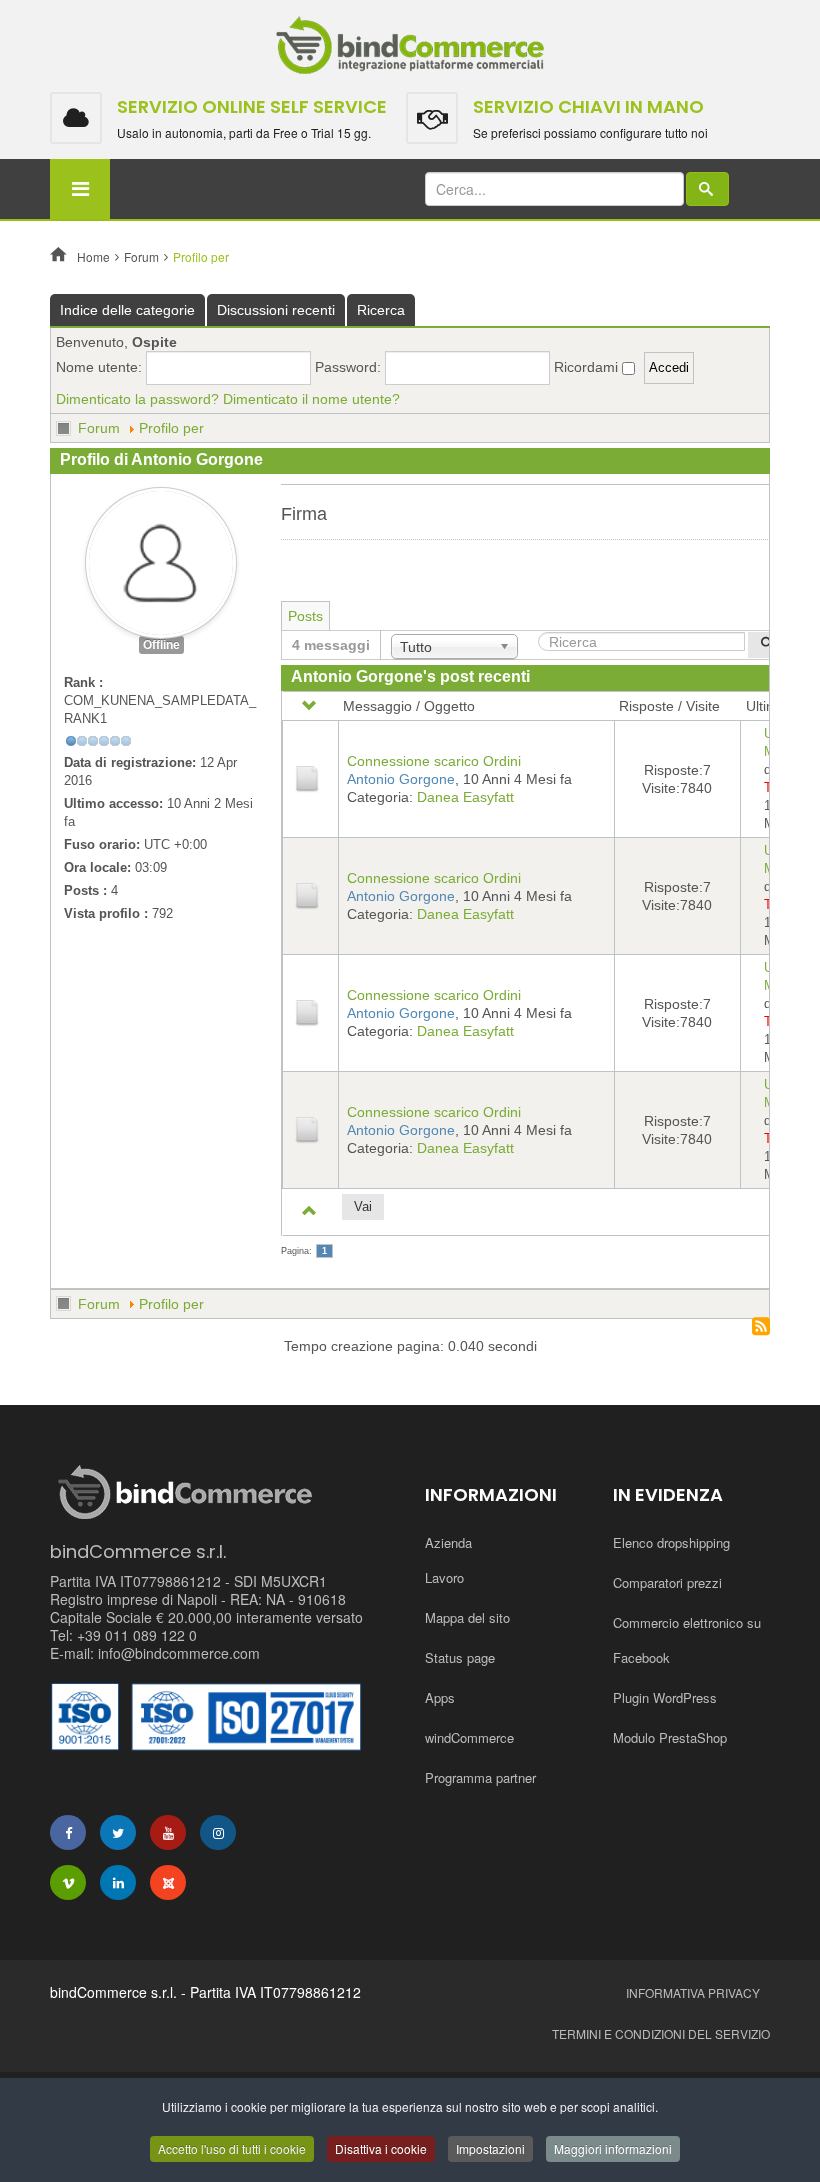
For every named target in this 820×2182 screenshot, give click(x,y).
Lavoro (444, 1577)
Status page (460, 1657)
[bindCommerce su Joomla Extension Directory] (168, 1882)
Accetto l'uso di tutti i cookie (232, 2148)
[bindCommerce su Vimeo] (68, 1882)
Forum (141, 256)
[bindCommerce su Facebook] (68, 1832)
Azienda (448, 1542)
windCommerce (469, 1737)
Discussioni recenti (276, 310)
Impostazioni (490, 2148)
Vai (363, 1206)
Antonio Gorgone (401, 779)
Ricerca (381, 310)
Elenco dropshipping (671, 1542)
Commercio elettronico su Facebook (687, 1640)
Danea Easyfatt (465, 797)
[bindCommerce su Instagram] (218, 1832)
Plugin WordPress (665, 1697)
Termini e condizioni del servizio (661, 2033)
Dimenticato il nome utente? (311, 399)
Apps (440, 1697)
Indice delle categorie (127, 310)
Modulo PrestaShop (670, 1737)
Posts (305, 616)
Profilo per (171, 428)
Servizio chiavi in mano (588, 106)
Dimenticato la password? (137, 399)
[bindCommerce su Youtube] (168, 1832)
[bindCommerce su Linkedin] (118, 1882)
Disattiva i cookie (381, 2148)
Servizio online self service (252, 106)
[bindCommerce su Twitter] (118, 1832)
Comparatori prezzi (667, 1582)
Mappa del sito (467, 1617)
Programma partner (480, 1777)
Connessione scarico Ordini (434, 761)
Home (93, 256)
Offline (161, 645)
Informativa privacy (693, 1992)
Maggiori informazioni (613, 2148)
